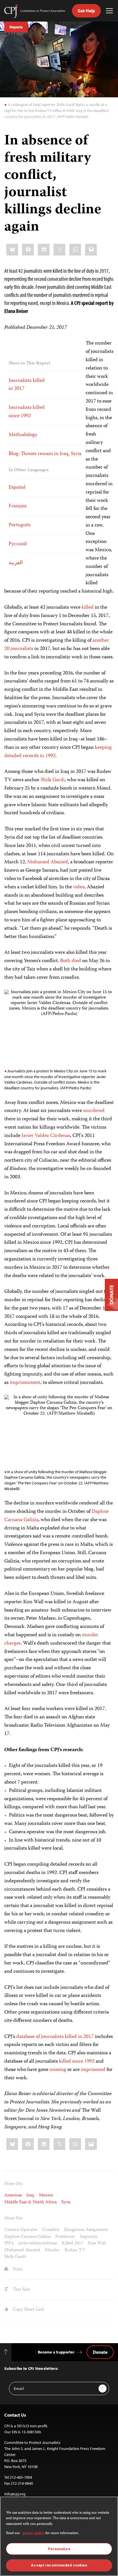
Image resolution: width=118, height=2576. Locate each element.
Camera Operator (21, 2230)
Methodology (23, 435)
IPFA (9, 2243)
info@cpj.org (15, 2494)
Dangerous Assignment (86, 2230)
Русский (18, 544)
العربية (16, 563)
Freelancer (65, 2237)
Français (18, 506)
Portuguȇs (19, 525)
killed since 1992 (76, 2061)
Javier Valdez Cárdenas (45, 1136)
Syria (66, 2202)
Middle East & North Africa (31, 2202)
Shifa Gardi (52, 780)
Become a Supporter (56, 2352)
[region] (59, 2536)
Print (17, 2270)
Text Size (21, 2290)
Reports (16, 27)
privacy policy (33, 2533)
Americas (13, 2195)
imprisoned (93, 2070)
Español (17, 488)
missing (57, 2070)
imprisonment (24, 1383)
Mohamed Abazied (48, 862)
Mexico (46, 2195)
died (76, 961)
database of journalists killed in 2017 (54, 2037)
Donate (100, 2352)
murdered (94, 1111)
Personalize (59, 2549)
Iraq (30, 2195)
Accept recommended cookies (59, 2565)
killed (87, 608)
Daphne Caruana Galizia (27, 2237)
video (79, 887)
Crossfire (51, 2230)
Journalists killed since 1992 (27, 412)
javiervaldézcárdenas (38, 2243)
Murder (52, 2250)
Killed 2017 (73, 2243)
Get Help (86, 11)
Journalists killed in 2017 (27, 385)
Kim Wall (97, 2243)
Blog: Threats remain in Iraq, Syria (45, 454)
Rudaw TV (75, 2250)
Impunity (89, 2237)
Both (65, 961)
